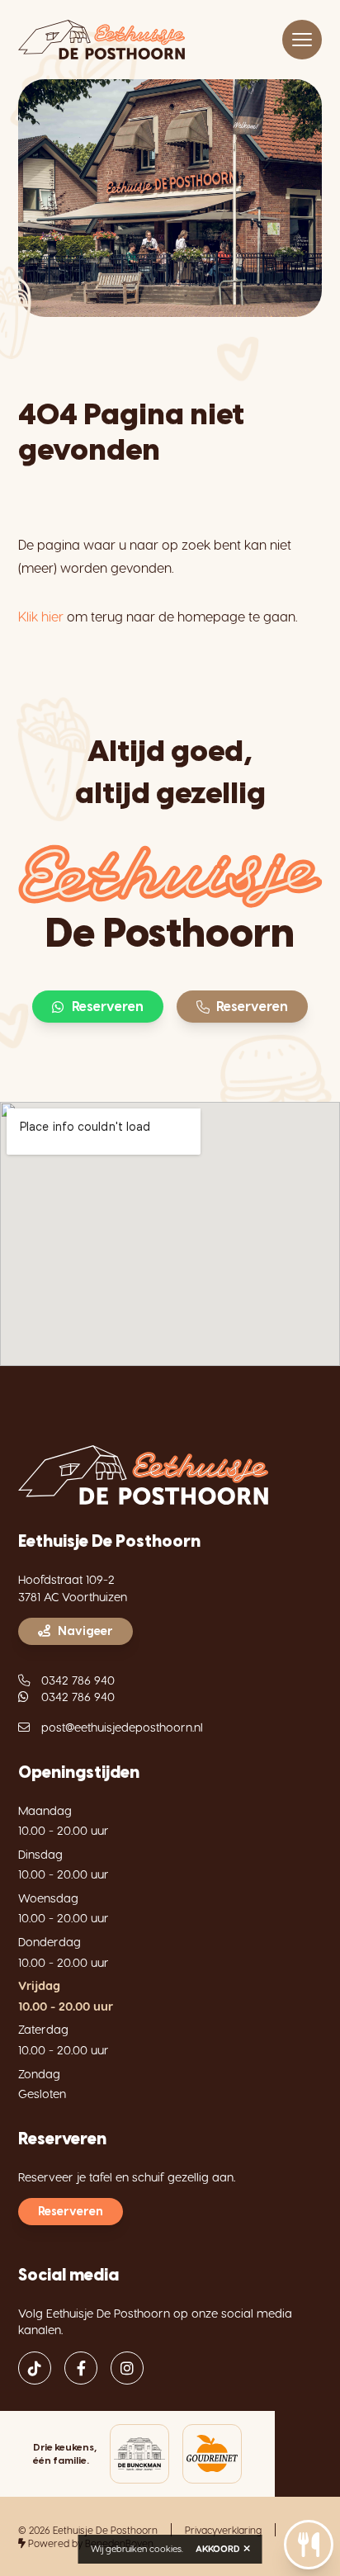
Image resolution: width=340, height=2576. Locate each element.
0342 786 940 (78, 1680)
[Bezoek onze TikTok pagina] (35, 2368)
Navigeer (85, 1631)
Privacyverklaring (223, 2530)
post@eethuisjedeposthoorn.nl (122, 1727)
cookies (165, 2548)
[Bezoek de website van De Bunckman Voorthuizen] (139, 2454)
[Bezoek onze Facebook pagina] (81, 2368)
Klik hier (41, 616)
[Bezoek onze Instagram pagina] (127, 2368)
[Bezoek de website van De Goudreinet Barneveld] (212, 2454)
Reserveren (108, 1007)
